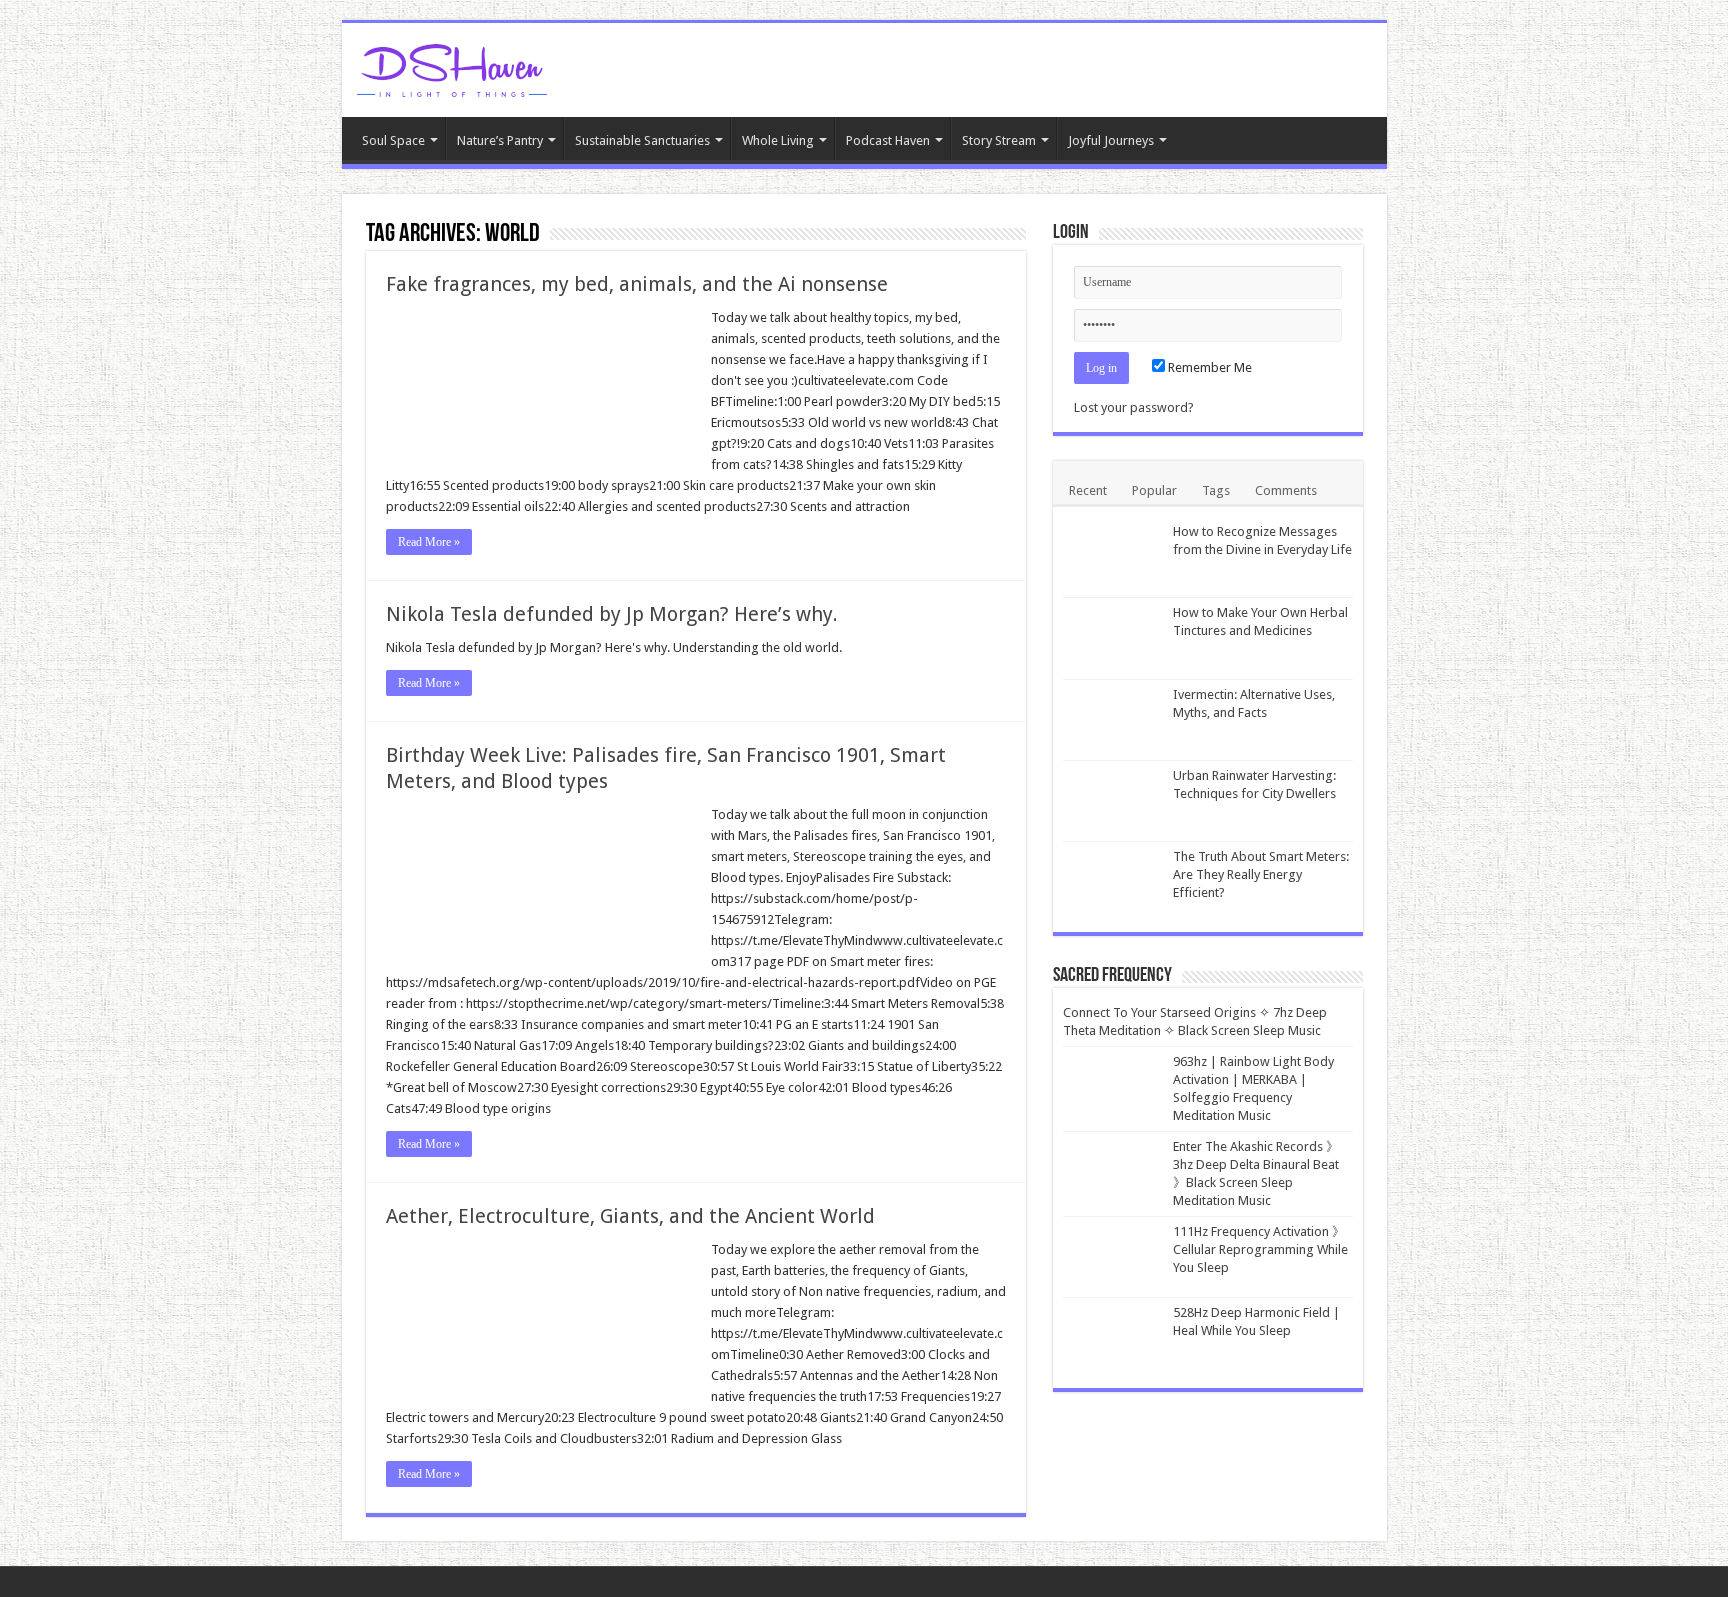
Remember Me (1208, 367)
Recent (1088, 490)
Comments (1286, 490)
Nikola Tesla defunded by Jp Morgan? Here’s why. (612, 614)
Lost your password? (1134, 407)
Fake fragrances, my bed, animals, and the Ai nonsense (637, 284)
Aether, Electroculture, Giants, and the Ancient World (630, 1216)
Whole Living (778, 140)
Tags (1216, 490)
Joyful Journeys (1111, 140)
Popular (1154, 490)
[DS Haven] (452, 67)
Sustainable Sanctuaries (642, 140)
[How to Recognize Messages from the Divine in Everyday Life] (1113, 557)
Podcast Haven (888, 140)
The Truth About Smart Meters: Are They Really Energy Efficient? (1261, 874)
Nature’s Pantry (500, 140)
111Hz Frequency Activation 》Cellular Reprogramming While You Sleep (1260, 1249)
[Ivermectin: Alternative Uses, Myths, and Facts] (1113, 720)
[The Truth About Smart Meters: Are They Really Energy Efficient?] (1113, 882)
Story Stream (999, 140)
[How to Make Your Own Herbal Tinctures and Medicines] (1113, 638)
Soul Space (393, 140)
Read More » (429, 542)
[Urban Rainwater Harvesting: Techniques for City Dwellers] (1113, 801)
